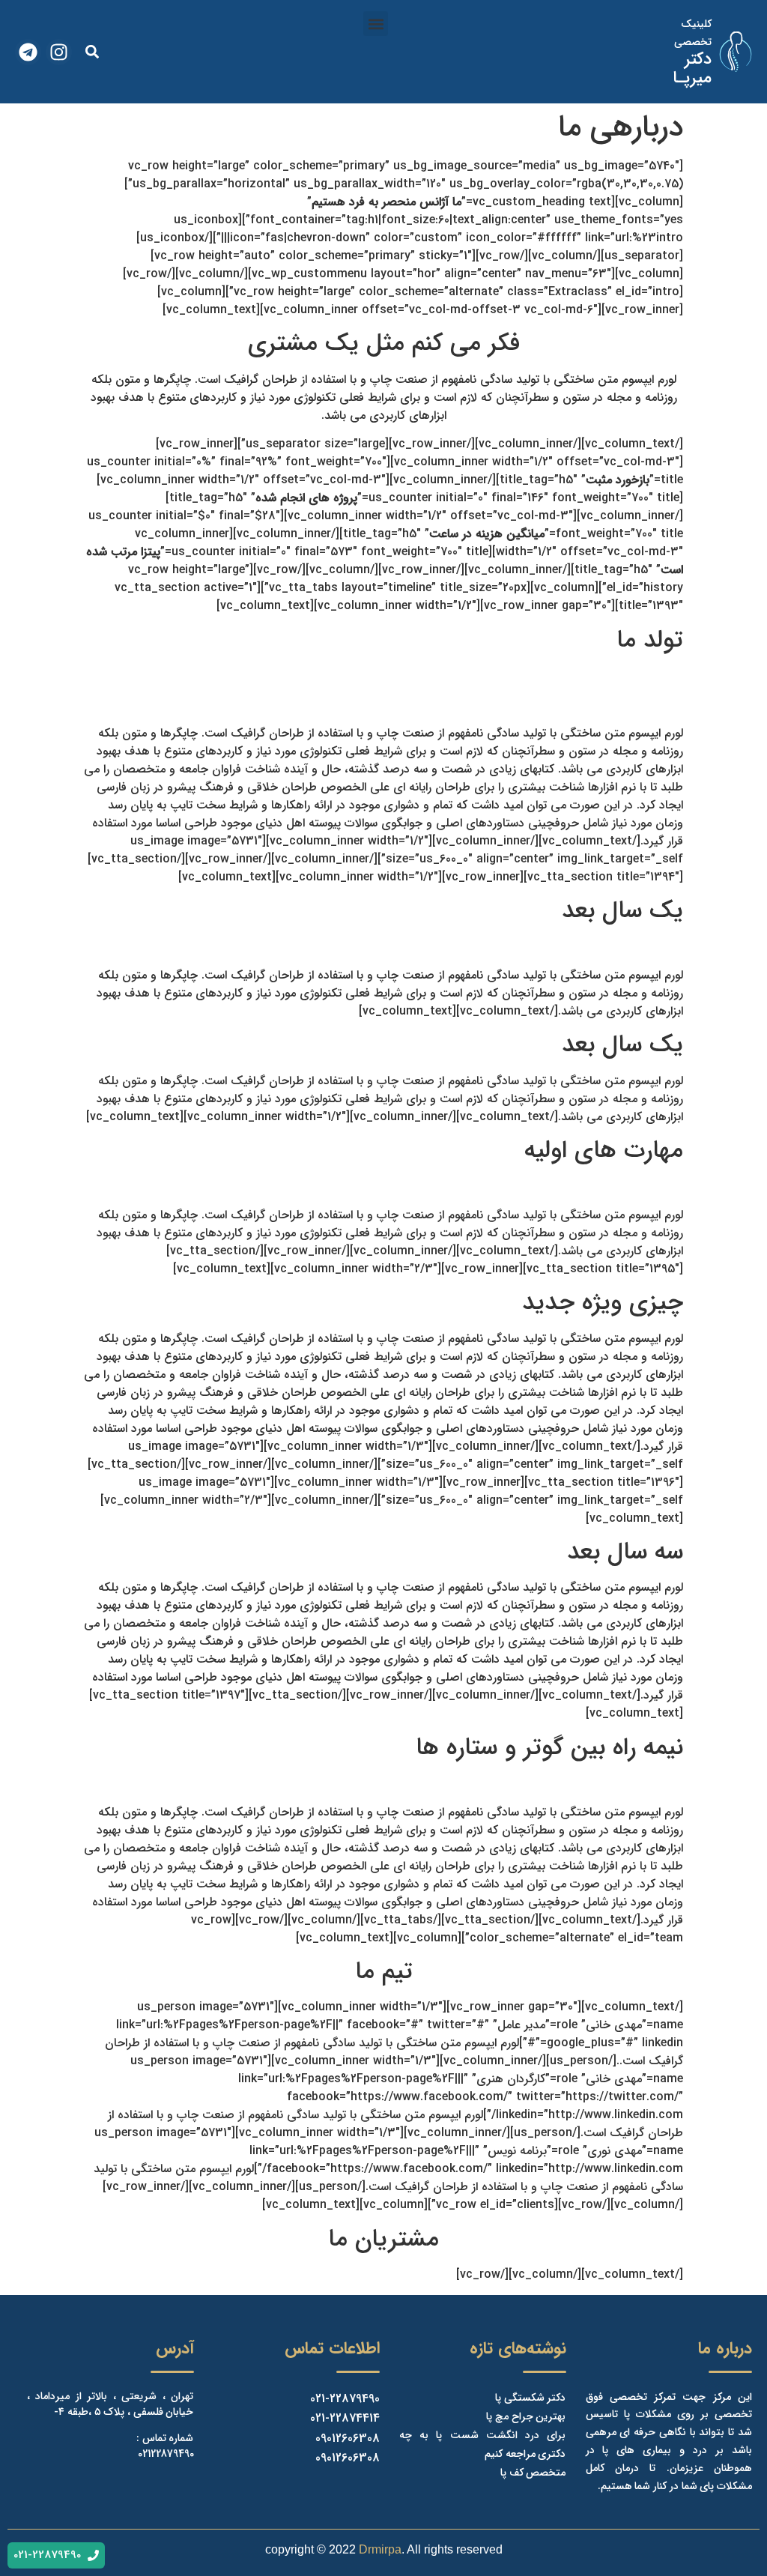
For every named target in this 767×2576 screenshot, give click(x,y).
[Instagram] (59, 52)
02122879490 (166, 2454)
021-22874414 (345, 2418)
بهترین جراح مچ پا (526, 2416)
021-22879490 (345, 2399)
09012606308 (348, 2439)
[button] (376, 24)
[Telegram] (28, 52)
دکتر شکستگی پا (530, 2398)
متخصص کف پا (533, 2473)
